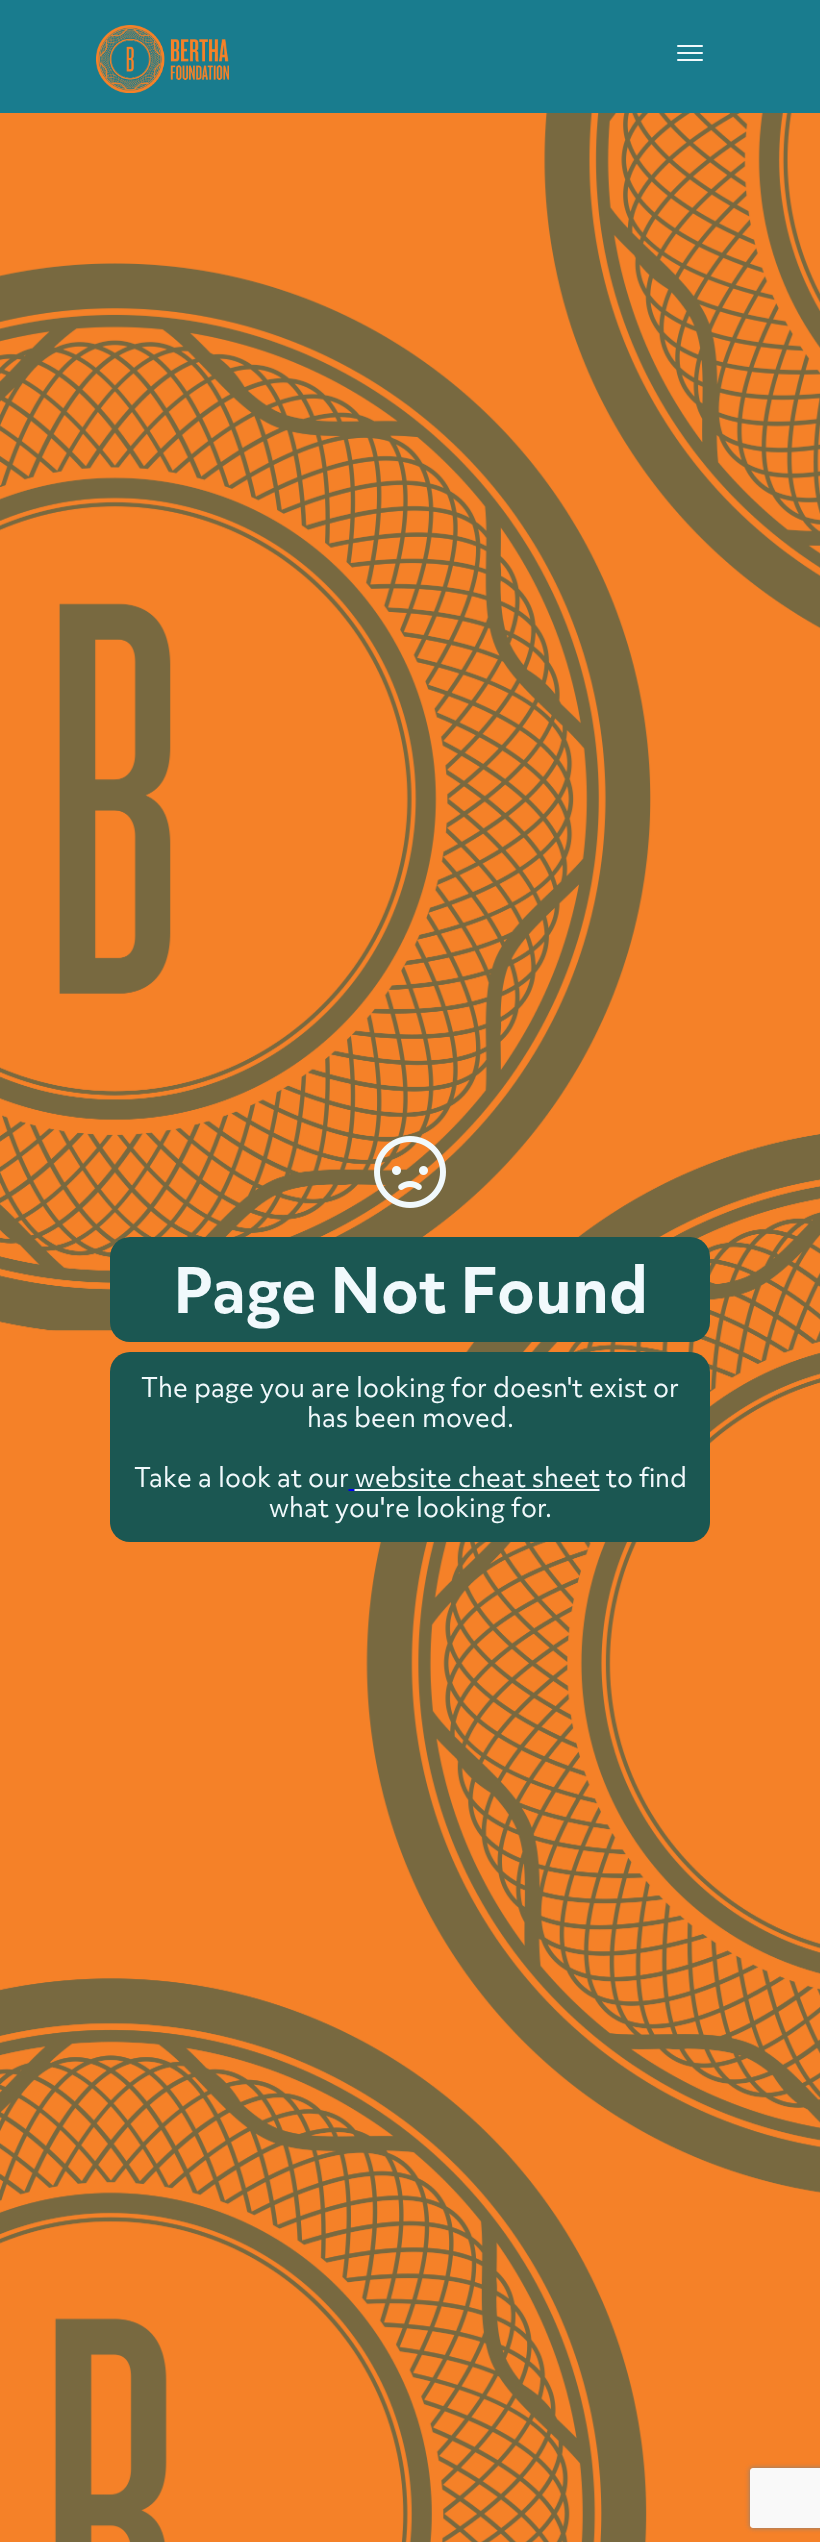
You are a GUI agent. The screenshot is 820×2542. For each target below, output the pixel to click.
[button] (690, 53)
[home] (162, 56)
